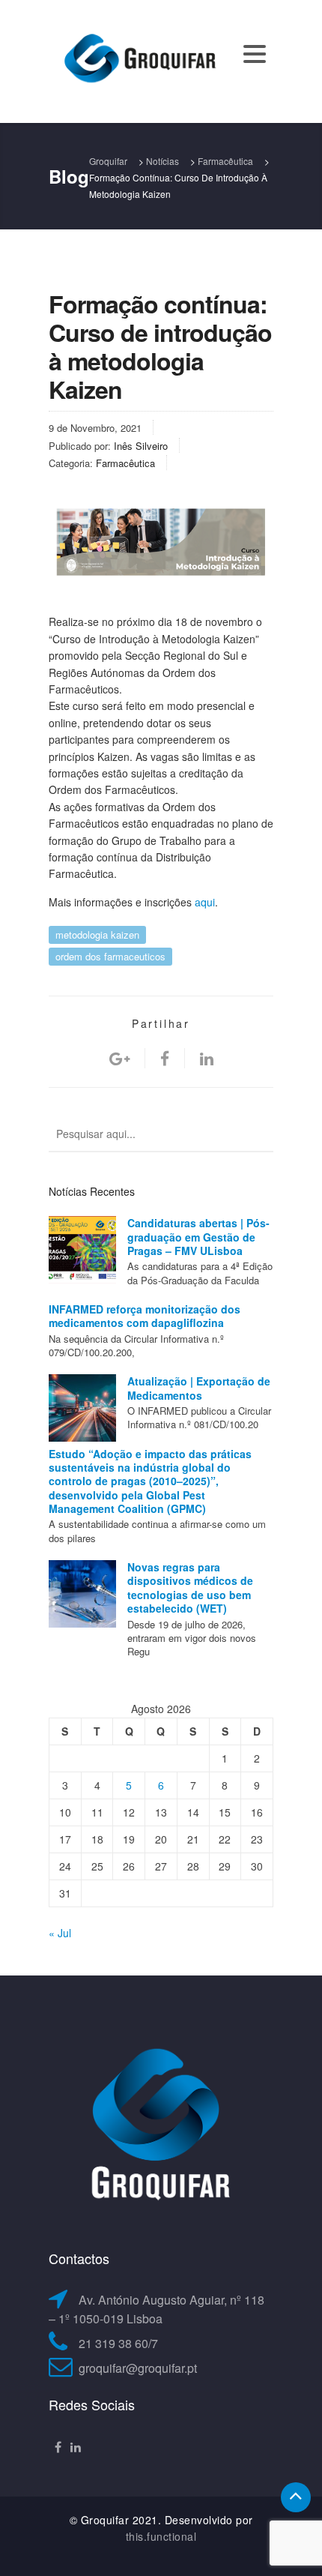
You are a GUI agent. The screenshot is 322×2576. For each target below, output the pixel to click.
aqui (205, 902)
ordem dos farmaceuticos (110, 956)
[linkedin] (207, 1058)
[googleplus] (119, 1058)
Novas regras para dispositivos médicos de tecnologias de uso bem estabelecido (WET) (190, 1588)
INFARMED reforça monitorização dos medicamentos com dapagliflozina (145, 1316)
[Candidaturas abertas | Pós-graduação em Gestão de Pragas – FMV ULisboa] (82, 1250)
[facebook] (165, 1058)
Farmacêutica (125, 463)
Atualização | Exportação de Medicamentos (199, 1388)
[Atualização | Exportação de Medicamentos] (82, 1408)
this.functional (161, 2536)
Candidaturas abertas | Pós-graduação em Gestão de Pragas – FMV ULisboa (198, 1237)
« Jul (60, 1933)
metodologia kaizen (97, 935)
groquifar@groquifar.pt (138, 2368)
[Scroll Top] (296, 2497)
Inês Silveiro (141, 446)
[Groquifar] (139, 60)
